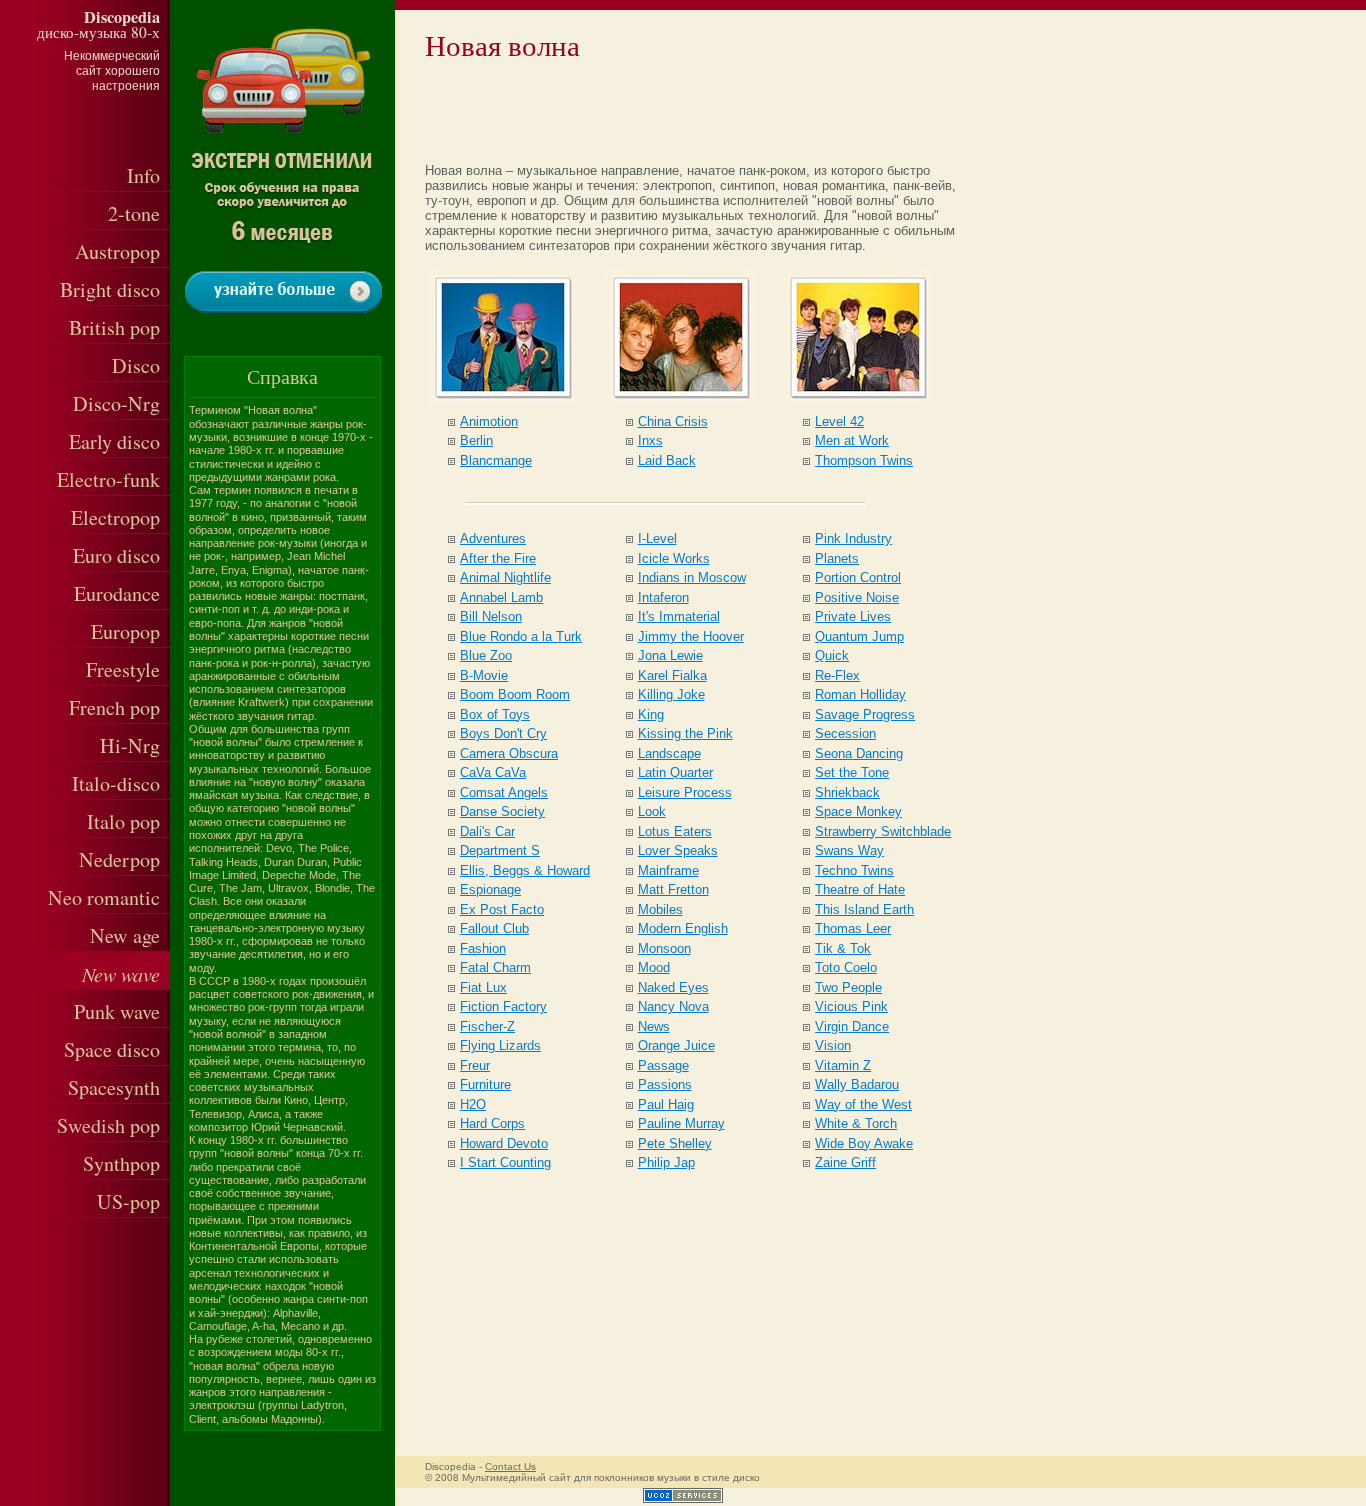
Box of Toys (495, 714)
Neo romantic (104, 897)
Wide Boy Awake (864, 1143)
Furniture (485, 1084)
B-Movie (484, 675)
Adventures (493, 538)
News (654, 1026)
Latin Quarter (675, 772)
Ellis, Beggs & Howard (525, 870)
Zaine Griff (845, 1162)
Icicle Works (674, 558)
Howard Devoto (504, 1143)
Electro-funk (108, 479)
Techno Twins (854, 870)
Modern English (683, 928)
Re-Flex (837, 675)
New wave (121, 973)
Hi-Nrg (130, 745)
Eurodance (117, 593)
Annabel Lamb (501, 597)
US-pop (128, 1201)
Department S (500, 850)
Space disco (112, 1049)
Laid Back (667, 460)
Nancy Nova (673, 1006)
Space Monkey (858, 811)
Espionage (490, 889)
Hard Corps (492, 1123)
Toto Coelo (846, 967)
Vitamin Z (843, 1065)
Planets (837, 558)
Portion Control (858, 577)
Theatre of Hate (860, 889)
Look (652, 811)
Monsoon (664, 948)
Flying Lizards (500, 1045)
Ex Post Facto (502, 909)
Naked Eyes (673, 987)
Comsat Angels (504, 792)
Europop (125, 631)
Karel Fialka (672, 675)
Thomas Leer (853, 928)
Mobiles (660, 909)
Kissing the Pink (685, 733)
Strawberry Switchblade (883, 831)
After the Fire (498, 558)
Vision (833, 1045)
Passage (663, 1065)
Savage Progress (865, 714)
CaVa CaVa (493, 772)
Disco (136, 365)
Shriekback (847, 792)
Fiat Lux (483, 987)
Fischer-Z (487, 1026)
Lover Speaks (678, 850)
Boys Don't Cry (503, 733)
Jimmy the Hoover (691, 636)
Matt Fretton (673, 889)
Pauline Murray (681, 1123)
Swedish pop (108, 1125)
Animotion (489, 421)
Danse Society (502, 811)
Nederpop (119, 859)
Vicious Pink (851, 1006)
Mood (654, 967)
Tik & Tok (843, 948)
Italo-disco (116, 783)
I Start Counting (505, 1162)
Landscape (669, 753)
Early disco (114, 441)
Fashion (483, 948)
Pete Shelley (675, 1143)
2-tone (134, 213)
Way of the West (863, 1104)
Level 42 (839, 421)
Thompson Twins (864, 460)
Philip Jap (666, 1162)
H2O (473, 1104)
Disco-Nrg (116, 403)
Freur (475, 1065)
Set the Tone (852, 772)
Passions (665, 1084)
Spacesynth (114, 1087)
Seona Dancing (859, 753)
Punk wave (117, 1011)
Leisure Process (685, 792)
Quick (832, 655)
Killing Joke (671, 694)
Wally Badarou (857, 1084)
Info (143, 175)
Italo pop (123, 821)
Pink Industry (853, 538)
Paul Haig (666, 1104)
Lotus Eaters (675, 831)
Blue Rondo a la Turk (521, 636)
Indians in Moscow (692, 577)
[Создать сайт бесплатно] (683, 1498)
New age (125, 935)
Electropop (115, 517)
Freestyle (123, 669)
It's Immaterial (679, 616)
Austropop (117, 251)
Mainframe (668, 870)
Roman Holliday (860, 694)
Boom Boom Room (515, 694)
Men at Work (852, 440)
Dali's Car (487, 831)
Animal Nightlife (505, 577)
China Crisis (673, 421)
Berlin (476, 440)
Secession (845, 733)
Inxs (650, 440)
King (651, 714)
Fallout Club (494, 928)
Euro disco (116, 555)
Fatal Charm (495, 967)
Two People (848, 987)
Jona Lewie (670, 655)
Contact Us (510, 1466)
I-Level (657, 538)
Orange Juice (676, 1045)
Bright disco (110, 289)
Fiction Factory (503, 1006)
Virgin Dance (852, 1026)
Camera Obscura (509, 753)
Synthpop (121, 1163)
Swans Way (849, 850)
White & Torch (856, 1123)
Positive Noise (857, 597)
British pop (114, 327)
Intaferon (663, 597)
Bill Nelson (491, 616)
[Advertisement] (667, 109)
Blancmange (496, 460)
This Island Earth (864, 909)
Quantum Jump (859, 636)
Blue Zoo (486, 655)
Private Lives (853, 616)
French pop (114, 707)
